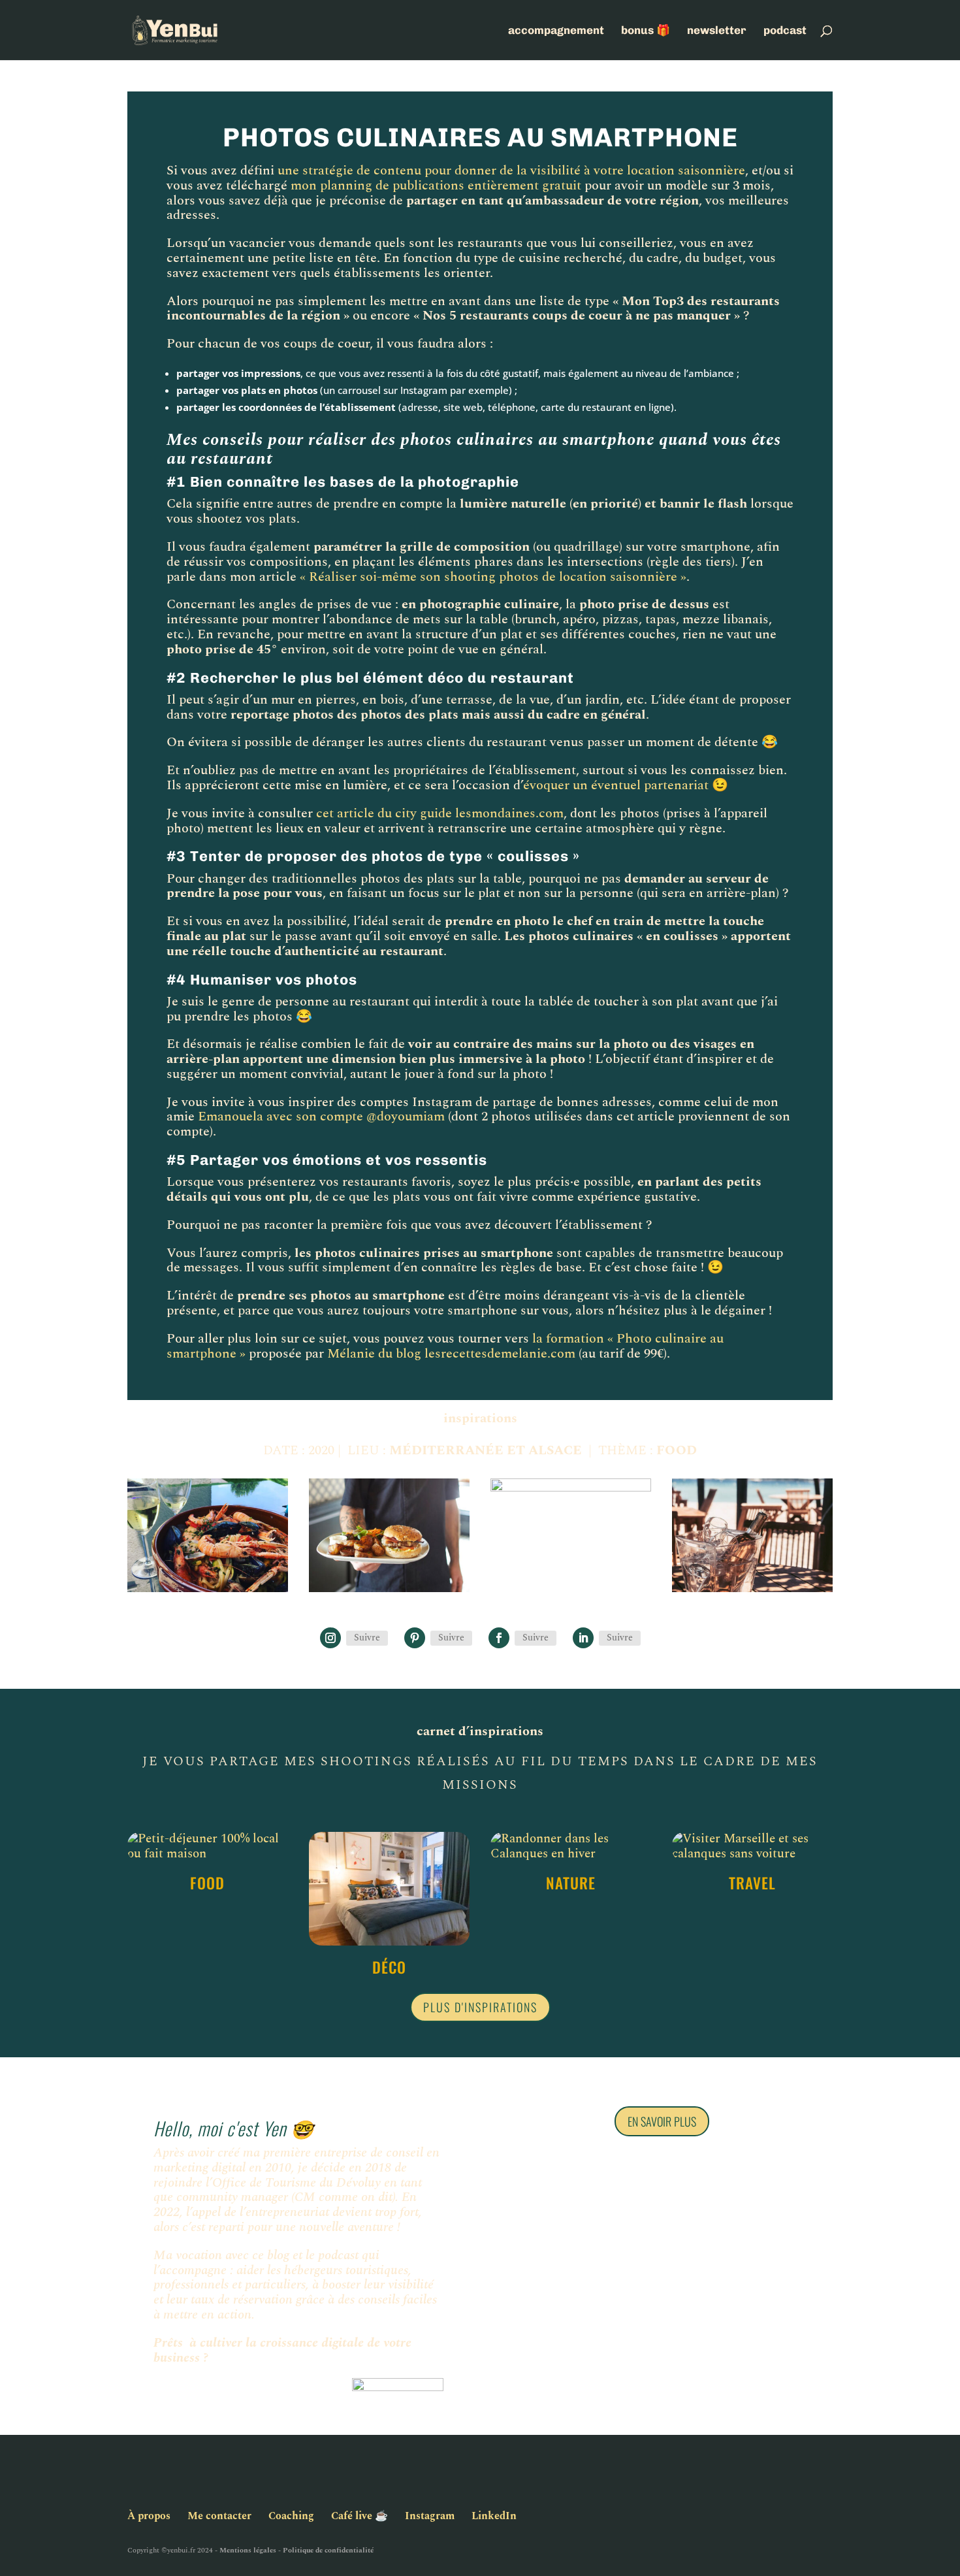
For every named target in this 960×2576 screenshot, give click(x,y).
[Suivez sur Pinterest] (415, 1638)
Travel (752, 1883)
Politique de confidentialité (328, 2550)
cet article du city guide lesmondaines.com (440, 813)
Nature (571, 1883)
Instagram (430, 2516)
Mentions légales (248, 2550)
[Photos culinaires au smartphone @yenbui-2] (752, 1592)
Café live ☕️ (360, 2516)
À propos (149, 2516)
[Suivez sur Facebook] (499, 1638)
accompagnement (556, 31)
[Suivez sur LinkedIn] (583, 1638)
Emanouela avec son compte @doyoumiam (321, 1117)
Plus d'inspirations (480, 2007)
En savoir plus (662, 2121)
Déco (389, 1967)
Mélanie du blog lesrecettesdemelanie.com (451, 1354)
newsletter (717, 31)
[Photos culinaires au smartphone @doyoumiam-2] (389, 1592)
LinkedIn (494, 2516)
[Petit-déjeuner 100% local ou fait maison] (208, 1847)
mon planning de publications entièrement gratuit (436, 186)
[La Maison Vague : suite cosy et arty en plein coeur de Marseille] (389, 1889)
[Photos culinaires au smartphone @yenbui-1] (208, 1592)
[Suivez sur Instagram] (330, 1638)
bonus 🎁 (646, 31)
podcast (785, 31)
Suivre (367, 1638)
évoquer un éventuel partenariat (616, 785)
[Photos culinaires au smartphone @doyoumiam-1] (571, 1592)
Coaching (291, 2516)
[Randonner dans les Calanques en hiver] (571, 1847)
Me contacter (219, 2516)
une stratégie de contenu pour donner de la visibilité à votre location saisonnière (511, 171)
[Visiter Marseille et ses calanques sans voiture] (752, 1847)
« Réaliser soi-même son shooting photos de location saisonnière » (493, 577)
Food (207, 1883)
